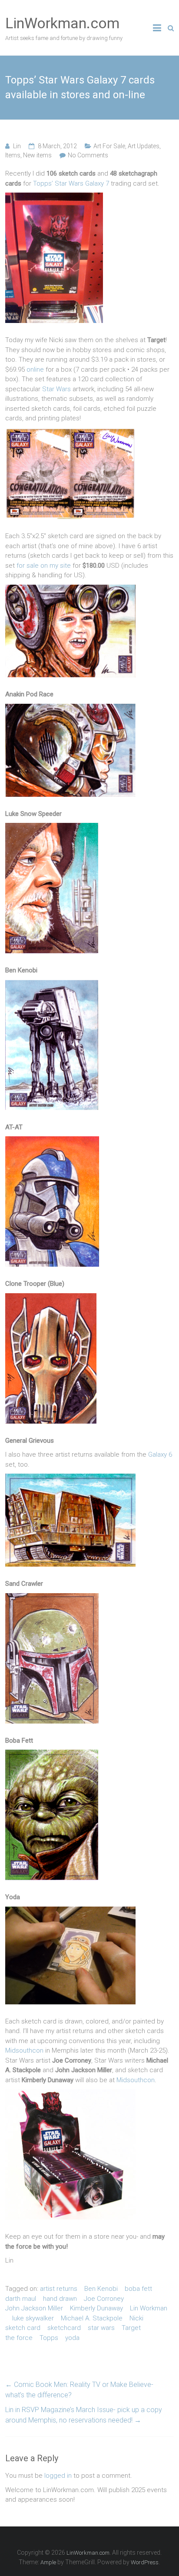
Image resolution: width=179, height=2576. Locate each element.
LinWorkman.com (62, 23)
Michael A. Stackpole (92, 2318)
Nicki (136, 2318)
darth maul (21, 2299)
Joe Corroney (104, 2299)
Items (13, 155)
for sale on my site (44, 566)
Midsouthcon (24, 2050)
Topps (49, 2338)
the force (19, 2338)
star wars (101, 2328)
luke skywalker (33, 2318)
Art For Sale (109, 146)
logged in (58, 2476)
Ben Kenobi (101, 2289)
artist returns (59, 2289)
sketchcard (64, 2328)
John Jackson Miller (34, 2308)
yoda (72, 2338)
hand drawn (60, 2299)
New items (37, 155)
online (35, 369)
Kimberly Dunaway (96, 2308)
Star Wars (56, 389)
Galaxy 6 (160, 1454)
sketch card (23, 2328)
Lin (17, 146)
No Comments (88, 155)
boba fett (138, 2289)
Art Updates (144, 146)
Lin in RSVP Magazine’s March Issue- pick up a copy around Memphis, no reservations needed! (84, 2415)
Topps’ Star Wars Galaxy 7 (71, 183)
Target (131, 2328)
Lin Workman (149, 2308)
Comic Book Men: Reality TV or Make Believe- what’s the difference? (79, 2390)
